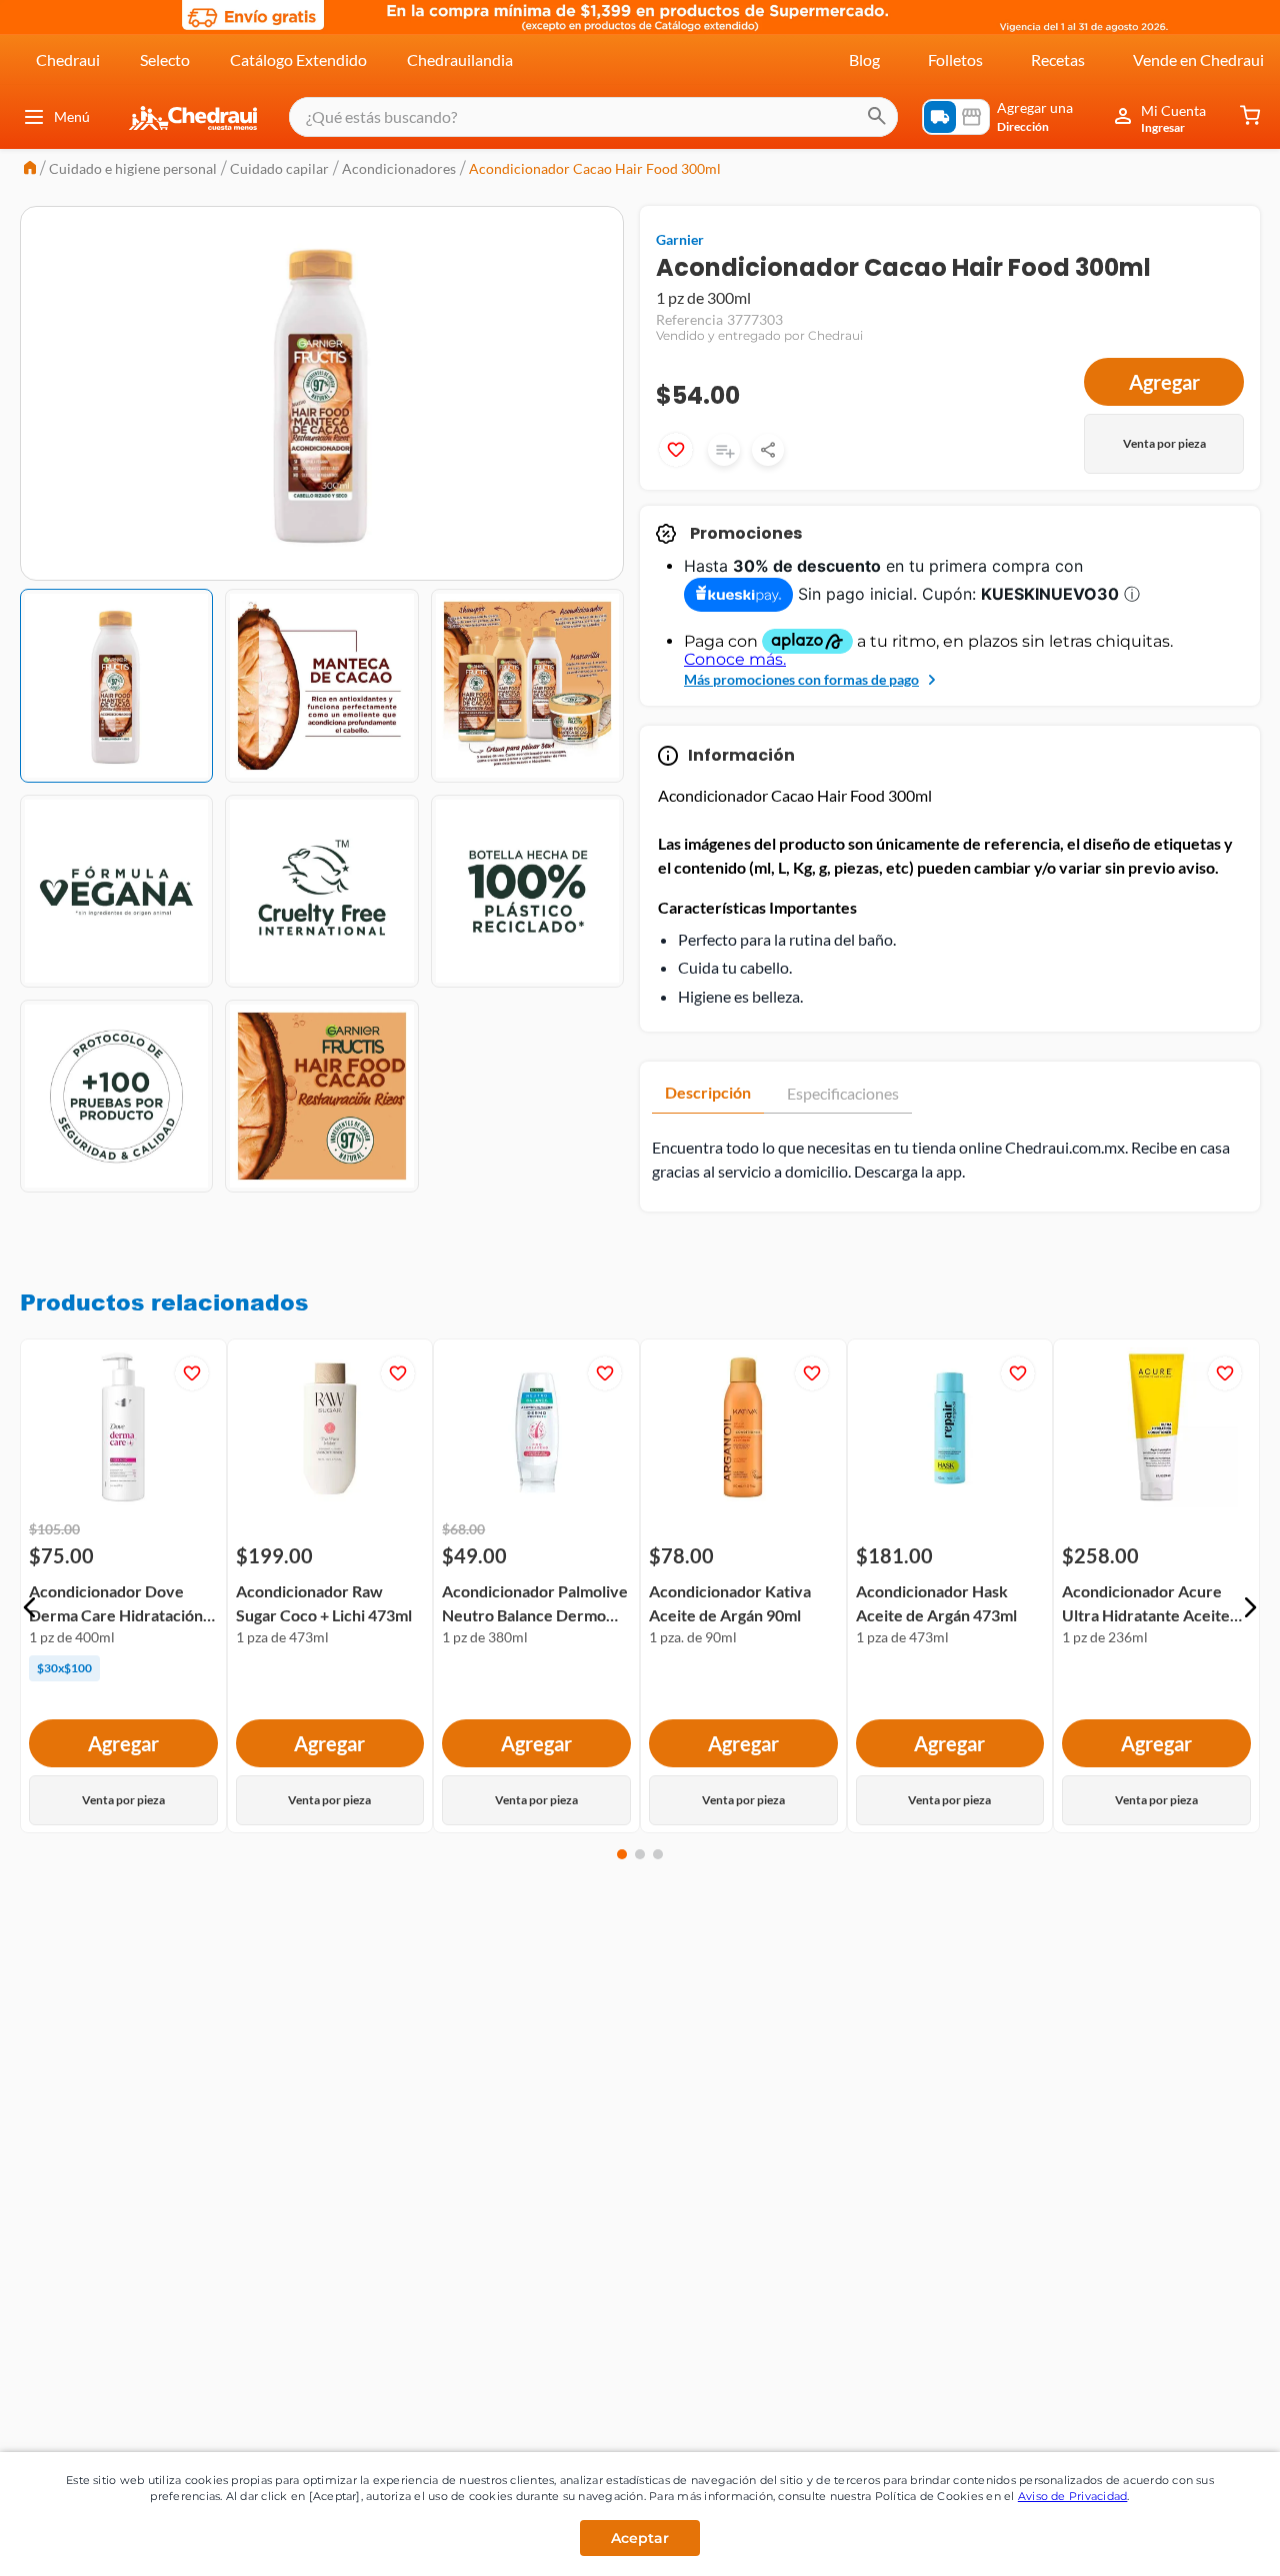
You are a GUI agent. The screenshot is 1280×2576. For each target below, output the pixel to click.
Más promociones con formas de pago (801, 679)
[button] (30, 1607)
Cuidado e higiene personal (133, 168)
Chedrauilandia (460, 59)
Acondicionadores (399, 168)
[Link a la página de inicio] (30, 169)
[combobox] (593, 117)
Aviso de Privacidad (1073, 2496)
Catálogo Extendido (298, 59)
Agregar (1164, 382)
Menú (72, 116)
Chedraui (68, 59)
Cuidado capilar (279, 168)
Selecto (165, 59)
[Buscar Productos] (877, 117)
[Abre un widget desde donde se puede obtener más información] (1198, 2541)
